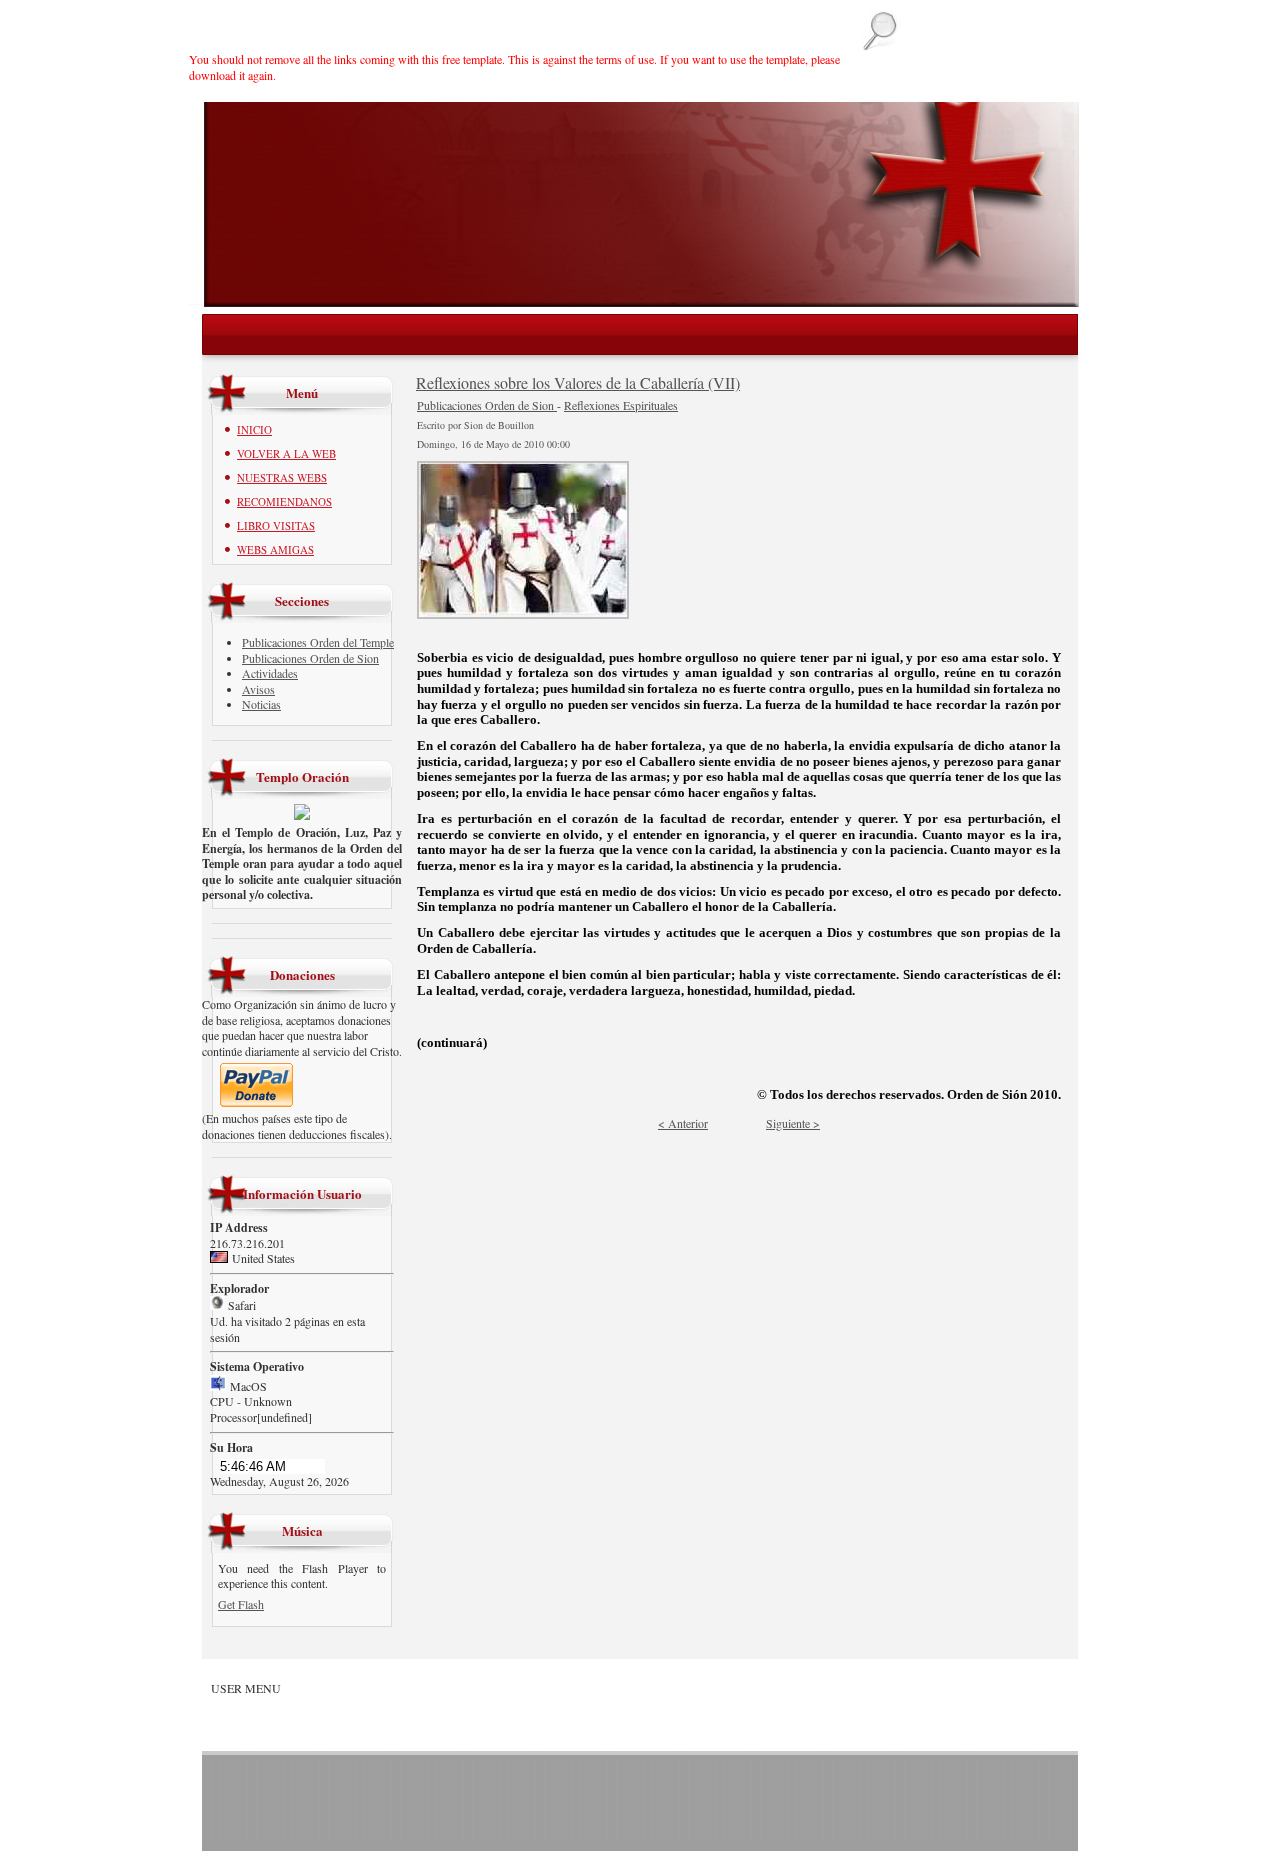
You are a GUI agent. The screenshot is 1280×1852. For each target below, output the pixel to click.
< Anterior (683, 1123)
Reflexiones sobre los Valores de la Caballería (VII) (578, 382)
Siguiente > (793, 1123)
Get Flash (241, 1604)
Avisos (258, 689)
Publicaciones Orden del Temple (318, 642)
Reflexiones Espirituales (621, 405)
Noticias (261, 704)
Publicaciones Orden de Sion (310, 658)
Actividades (270, 673)
